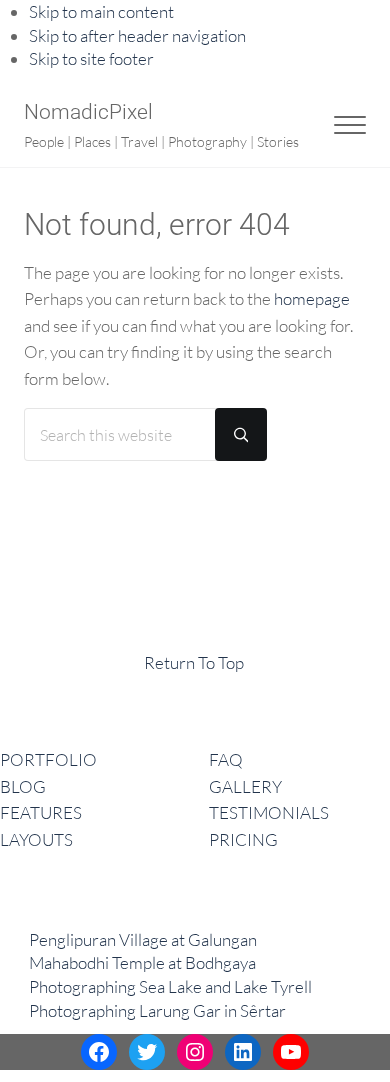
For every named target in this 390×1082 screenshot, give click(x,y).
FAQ (226, 759)
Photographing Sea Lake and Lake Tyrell (170, 986)
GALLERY (245, 786)
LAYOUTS (36, 839)
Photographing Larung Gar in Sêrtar (157, 1010)
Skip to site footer (91, 58)
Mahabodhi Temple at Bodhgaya (142, 962)
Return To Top (194, 662)
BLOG (23, 786)
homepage (312, 298)
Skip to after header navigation (137, 35)
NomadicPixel (88, 112)
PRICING (243, 839)
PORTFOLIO (48, 759)
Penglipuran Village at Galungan (143, 939)
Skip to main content (101, 11)
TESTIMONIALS (269, 812)
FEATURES (41, 812)
